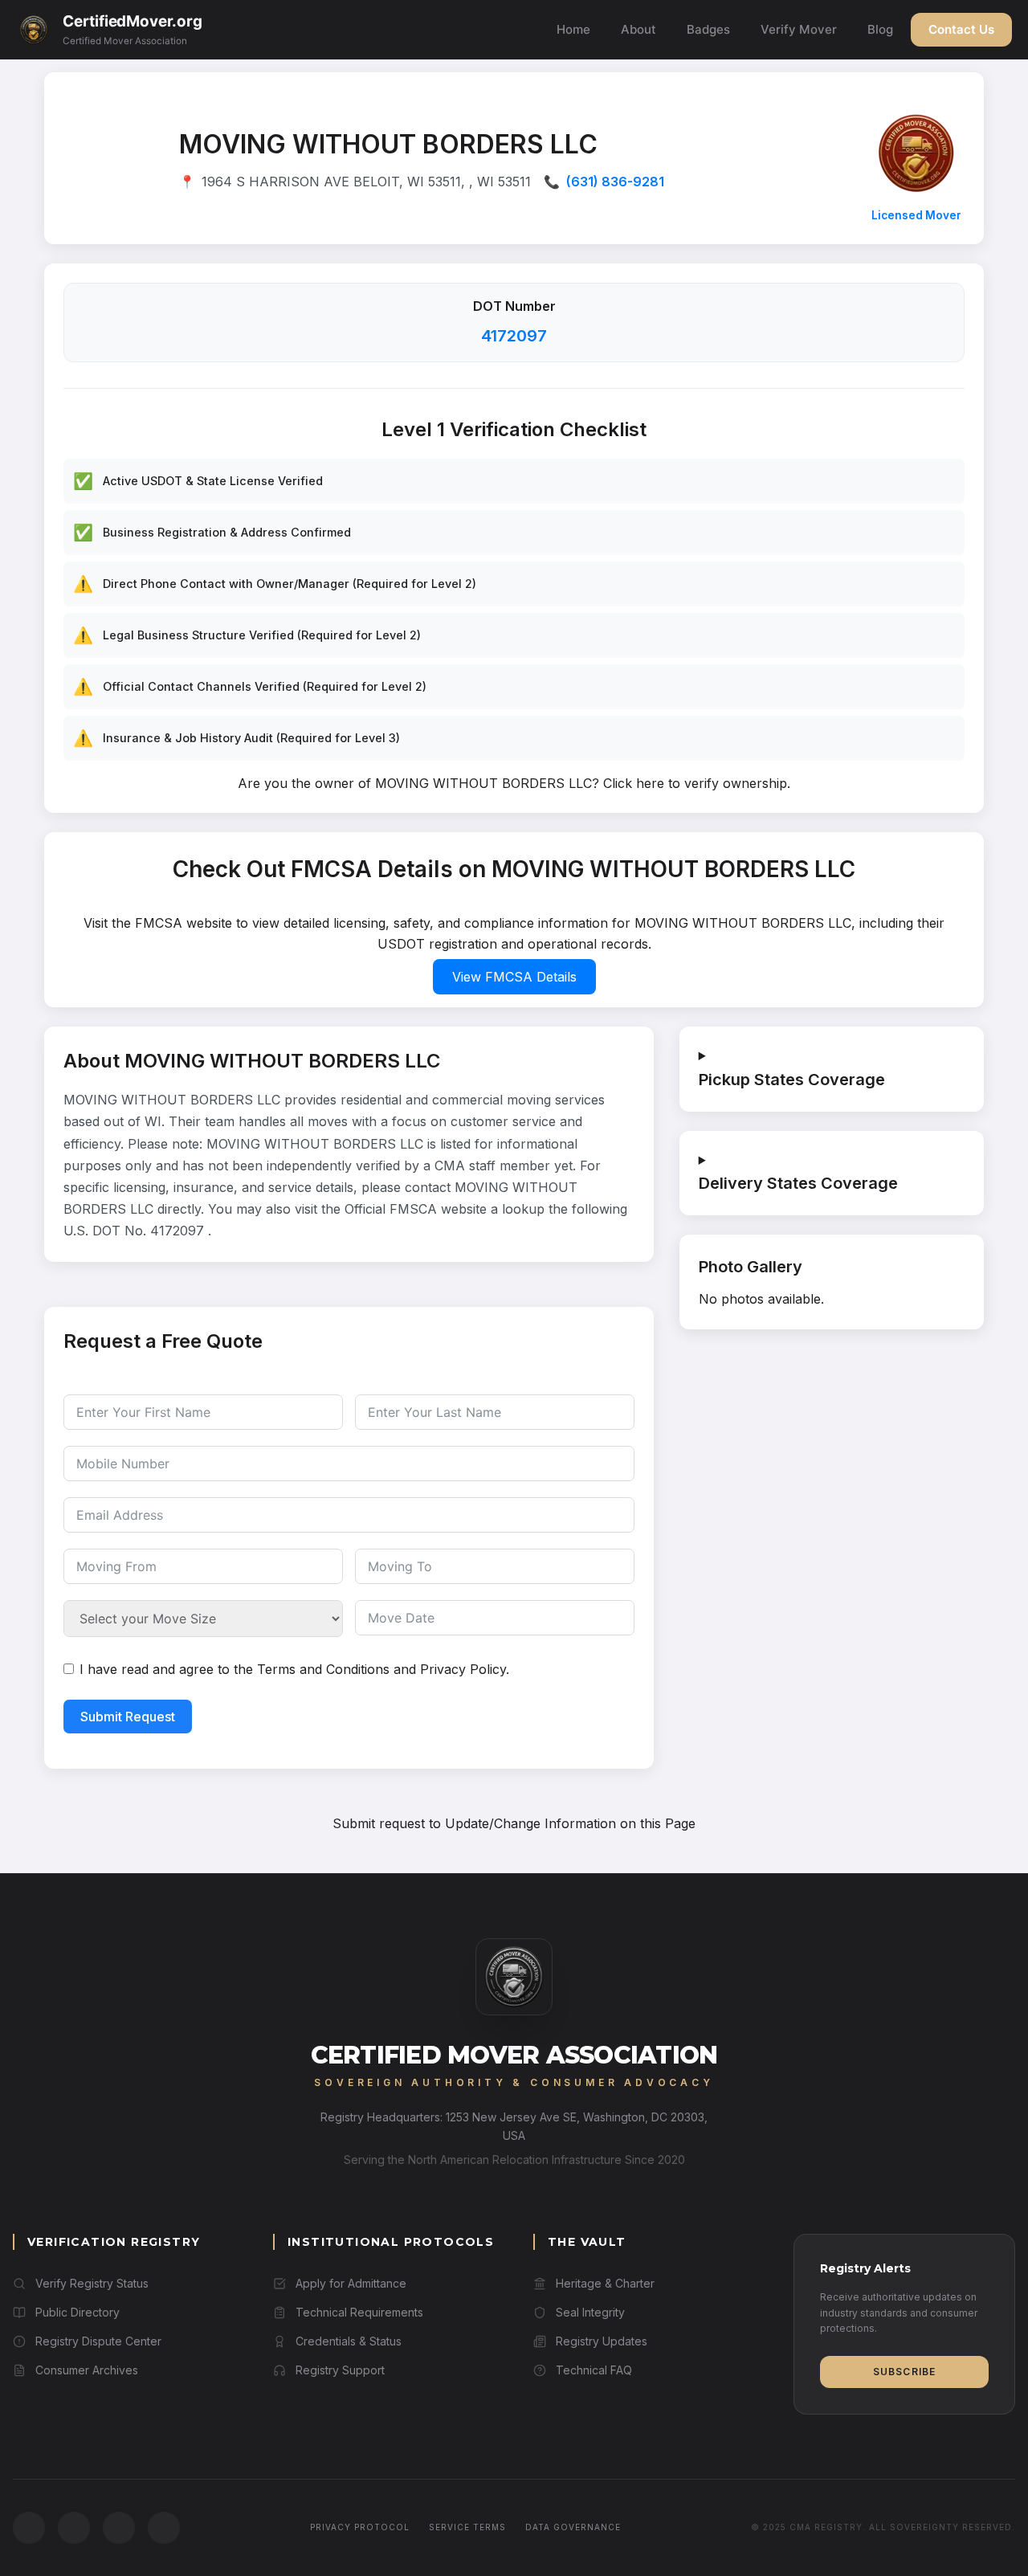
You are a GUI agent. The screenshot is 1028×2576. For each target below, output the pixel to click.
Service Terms (467, 2527)
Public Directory (78, 2312)
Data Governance (573, 2527)
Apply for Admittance (351, 2283)
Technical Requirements (359, 2312)
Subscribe (905, 2372)
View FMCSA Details (514, 977)
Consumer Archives (87, 2370)
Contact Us (961, 29)
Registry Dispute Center (98, 2341)
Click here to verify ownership (695, 783)
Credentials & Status (349, 2341)
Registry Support (340, 2370)
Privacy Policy (463, 1669)
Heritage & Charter (605, 2283)
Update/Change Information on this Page (570, 1823)
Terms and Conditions (323, 1669)
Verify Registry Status (92, 2283)
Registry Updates (602, 2341)
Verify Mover (799, 29)
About (638, 29)
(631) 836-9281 (615, 182)
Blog (880, 29)
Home (573, 29)
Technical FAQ (594, 2370)
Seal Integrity (590, 2312)
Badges (708, 29)
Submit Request (128, 1717)
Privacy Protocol (360, 2527)
